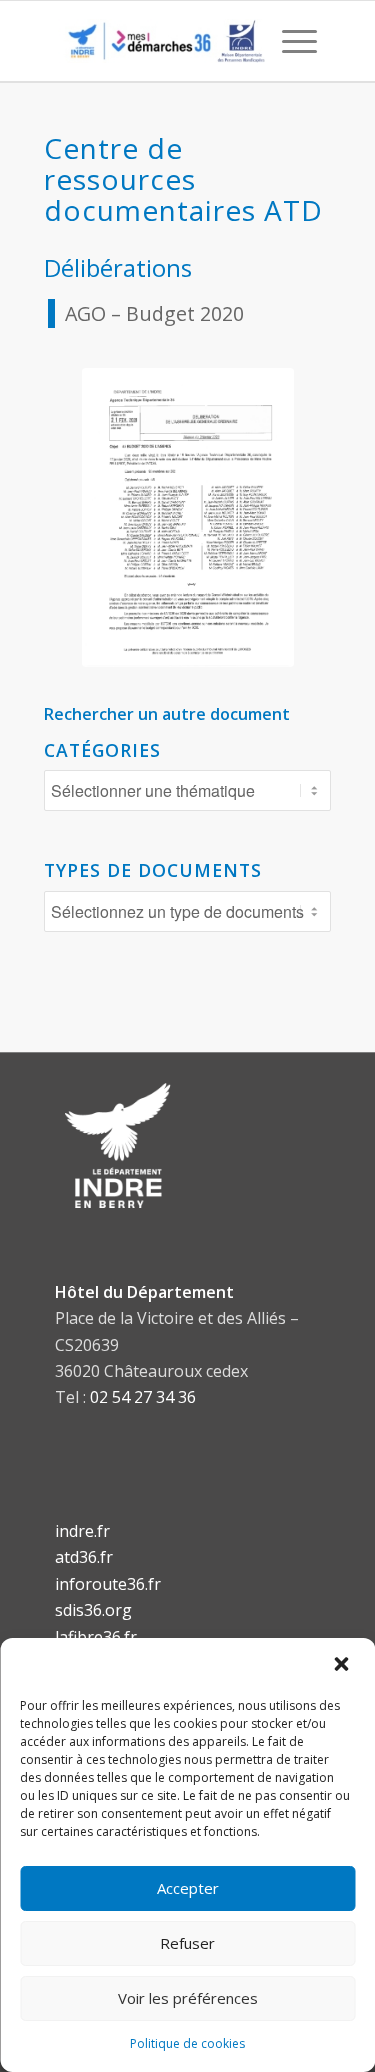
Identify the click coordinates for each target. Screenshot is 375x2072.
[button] (343, 1665)
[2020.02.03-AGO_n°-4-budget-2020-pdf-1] (188, 518)
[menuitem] (289, 41)
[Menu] (289, 41)
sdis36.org (93, 1610)
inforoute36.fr (108, 1584)
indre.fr (82, 1531)
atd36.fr (84, 1557)
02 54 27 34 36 (143, 1397)
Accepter (188, 1888)
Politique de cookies (187, 2043)
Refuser (187, 1943)
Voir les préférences (188, 1998)
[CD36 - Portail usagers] (161, 41)
